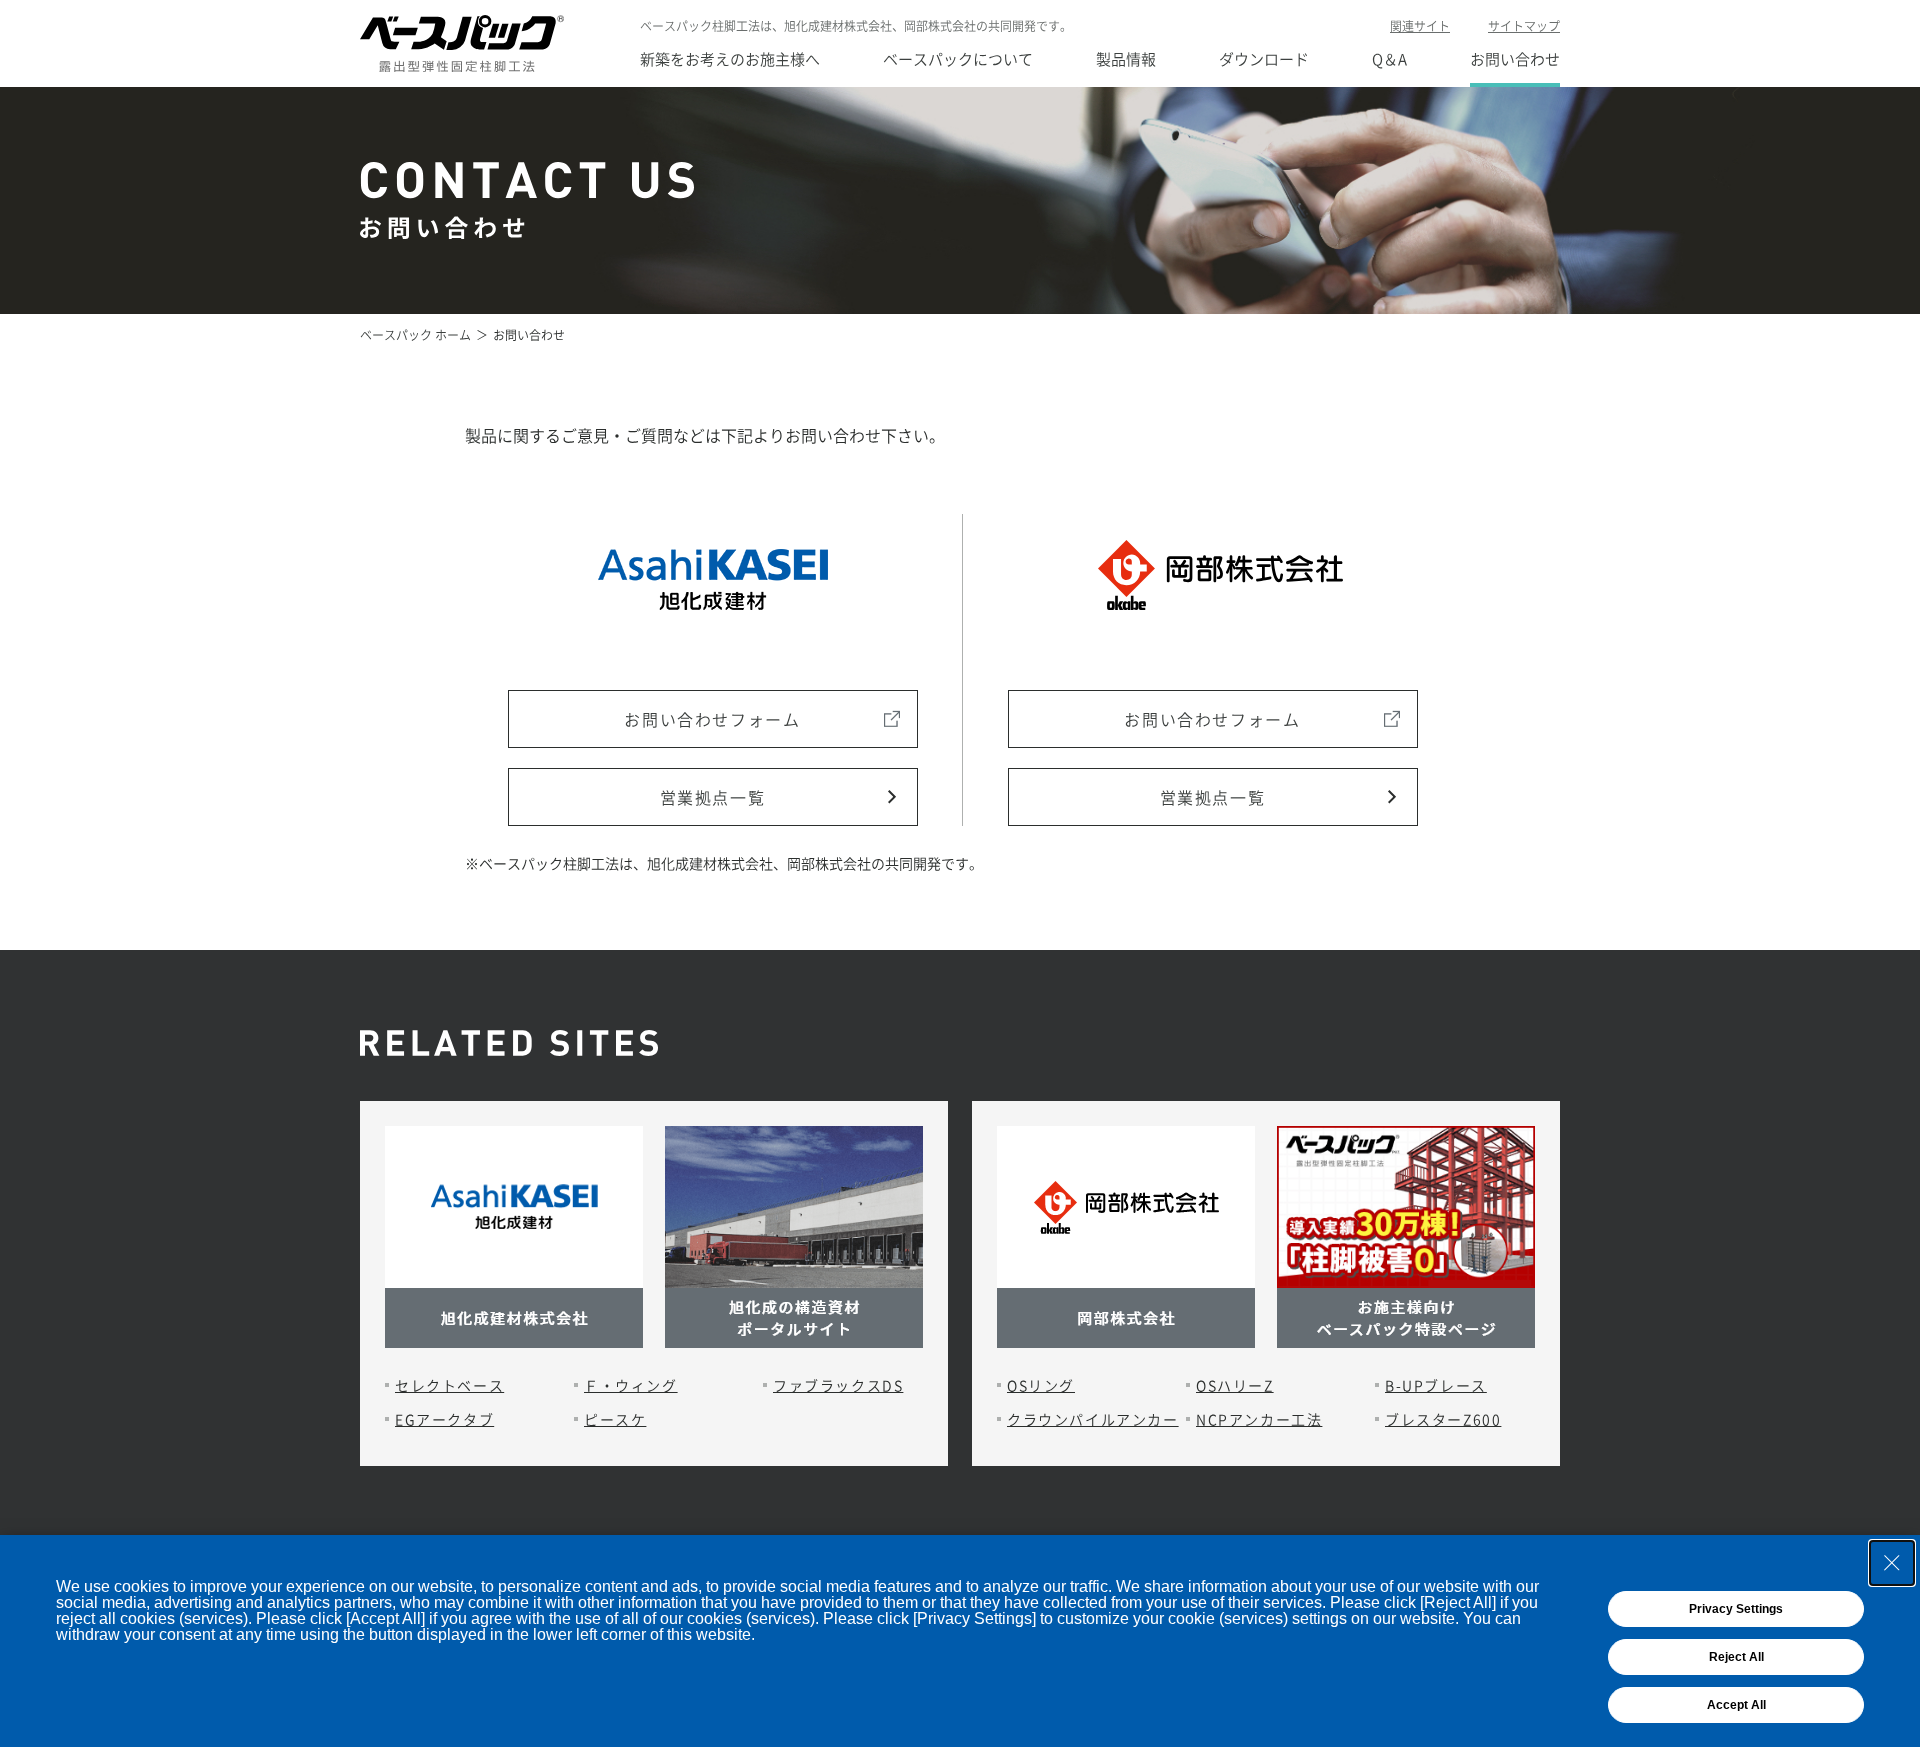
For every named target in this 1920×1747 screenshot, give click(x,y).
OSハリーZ (1235, 1385)
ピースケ (615, 1419)
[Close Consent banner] (1892, 1563)
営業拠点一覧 (713, 797)
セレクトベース (449, 1385)
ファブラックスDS (838, 1385)
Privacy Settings (1736, 1609)
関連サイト (1420, 26)
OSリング (1041, 1385)
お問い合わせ (1515, 59)
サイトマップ (1524, 26)
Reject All (1736, 1657)
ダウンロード (1264, 59)
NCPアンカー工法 (1259, 1419)
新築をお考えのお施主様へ (730, 59)
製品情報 (1126, 59)
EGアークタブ (444, 1419)
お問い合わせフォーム (712, 719)
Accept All (1736, 1705)
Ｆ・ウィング (631, 1385)
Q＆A (1389, 59)
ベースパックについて (958, 59)
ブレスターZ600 (1443, 1419)
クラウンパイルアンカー (1093, 1419)
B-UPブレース (1436, 1385)
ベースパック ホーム (415, 335)
